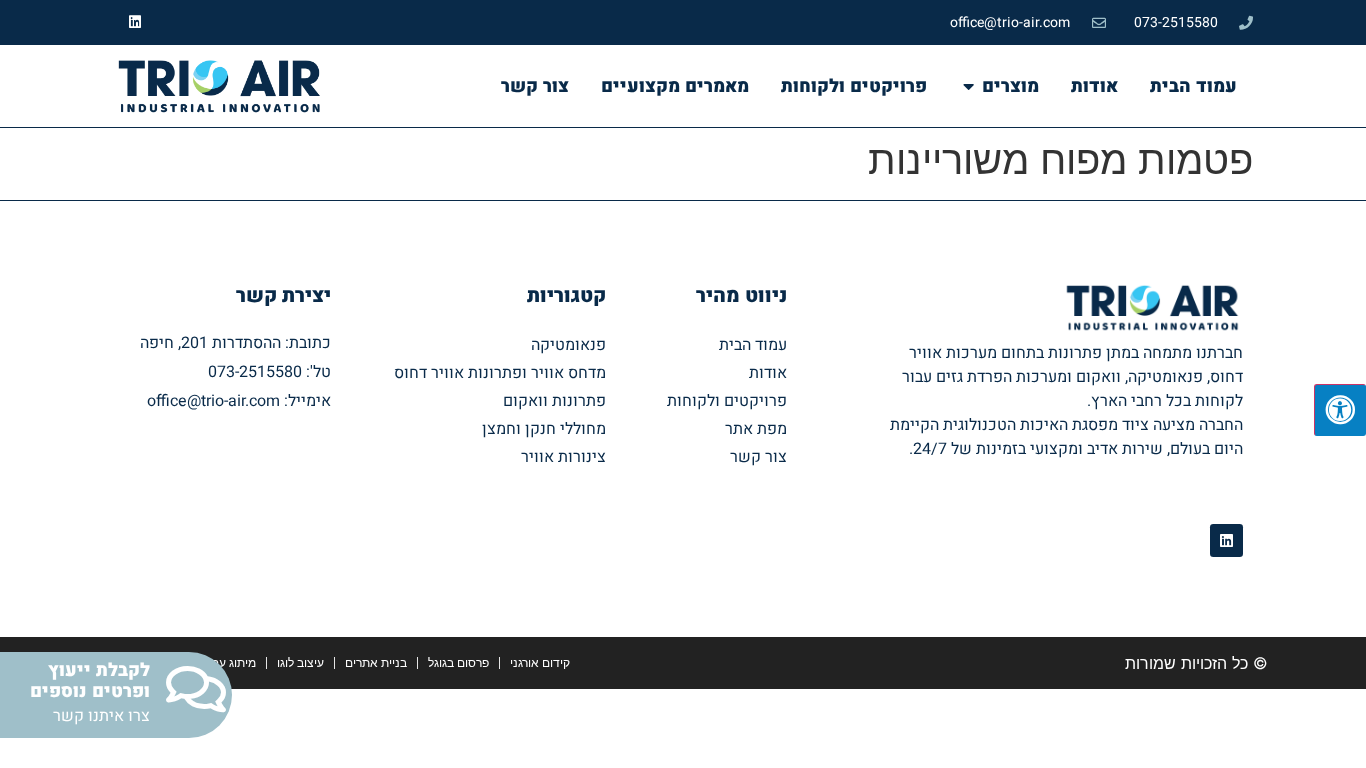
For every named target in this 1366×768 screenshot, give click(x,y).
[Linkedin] (135, 22)
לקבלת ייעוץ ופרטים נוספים (90, 681)
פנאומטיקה (568, 345)
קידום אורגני (540, 662)
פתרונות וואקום (554, 401)
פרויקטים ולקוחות (727, 401)
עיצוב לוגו (300, 662)
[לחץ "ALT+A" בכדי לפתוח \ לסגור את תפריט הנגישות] (1340, 410)
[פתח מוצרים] (968, 86)
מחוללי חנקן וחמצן (544, 429)
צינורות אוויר (563, 457)
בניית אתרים (376, 662)
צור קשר (758, 457)
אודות (768, 373)
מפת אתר (756, 429)
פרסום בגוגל (458, 662)
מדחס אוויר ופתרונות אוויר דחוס (500, 373)
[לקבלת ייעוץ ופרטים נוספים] (195, 689)
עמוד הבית (753, 345)
